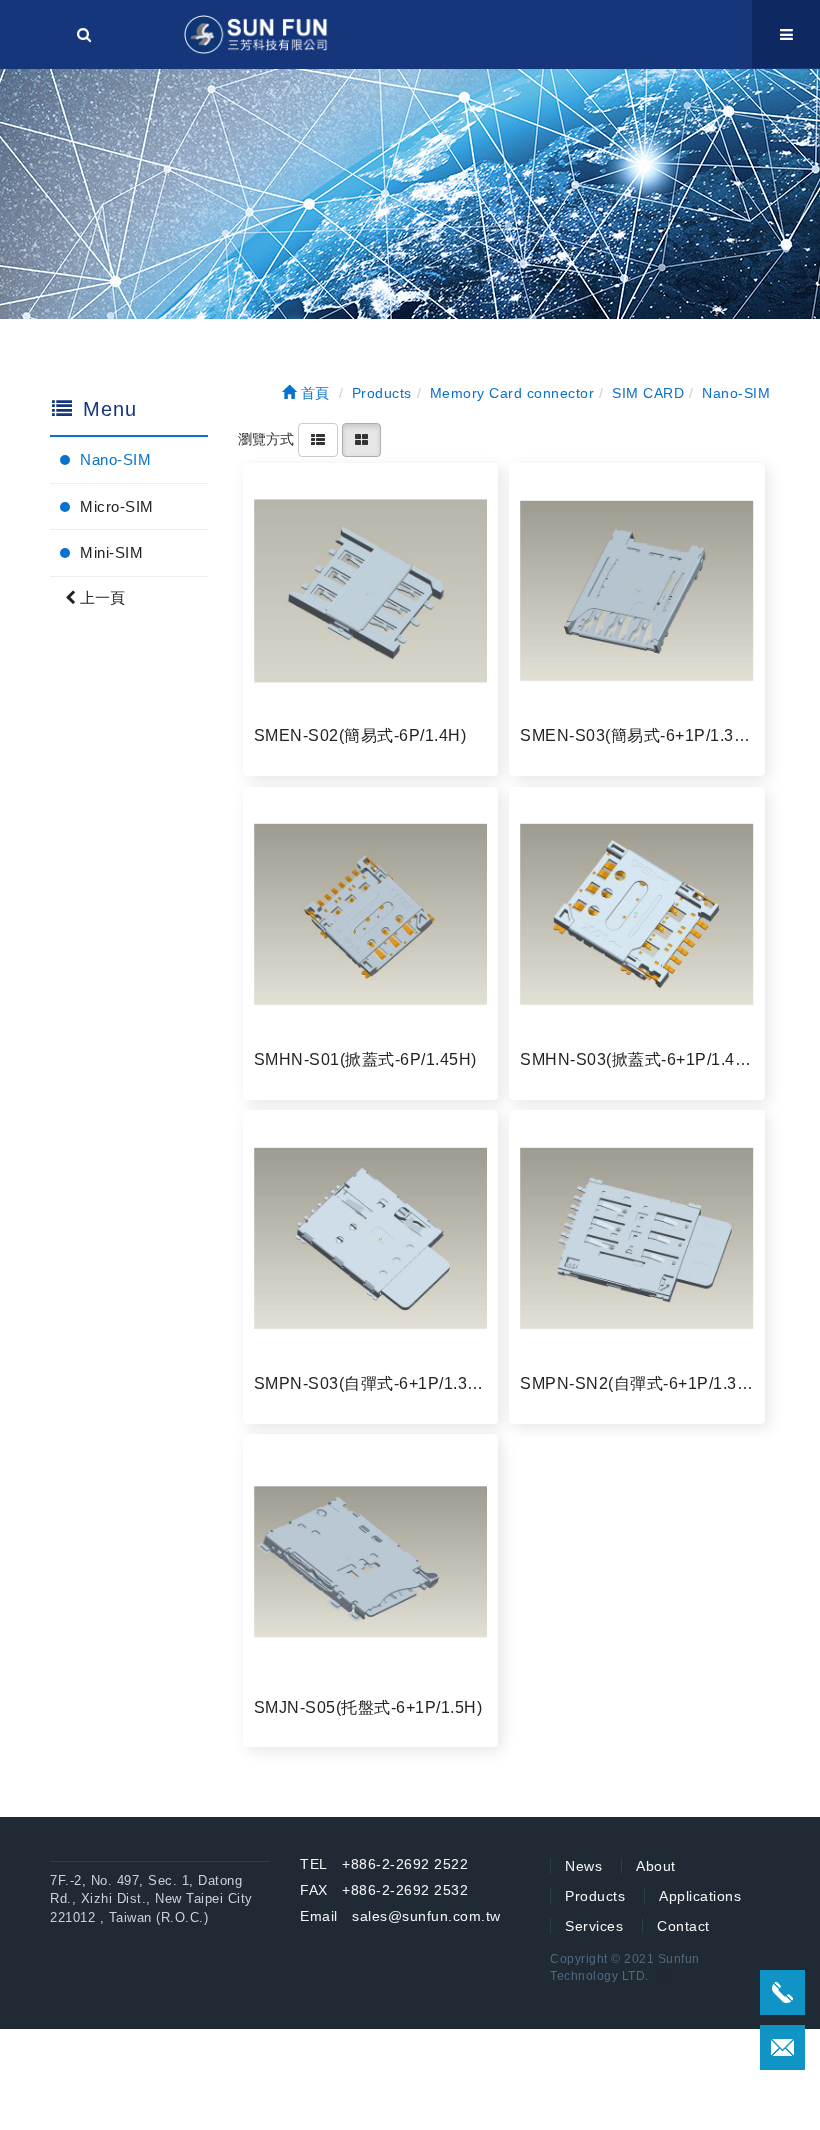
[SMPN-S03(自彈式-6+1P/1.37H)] (371, 1238)
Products (595, 1896)
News (583, 1866)
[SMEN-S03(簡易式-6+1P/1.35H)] (637, 591)
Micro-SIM (117, 506)
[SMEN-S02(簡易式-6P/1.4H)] (371, 591)
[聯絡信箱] (782, 2047)
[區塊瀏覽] (361, 439)
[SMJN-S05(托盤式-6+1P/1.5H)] (371, 1562)
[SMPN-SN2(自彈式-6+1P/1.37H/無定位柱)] (637, 1238)
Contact (683, 1926)
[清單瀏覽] (318, 439)
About (656, 1866)
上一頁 (100, 597)
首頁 (313, 393)
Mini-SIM (111, 552)
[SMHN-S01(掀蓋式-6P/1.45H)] (371, 915)
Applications (700, 1896)
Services (594, 1926)
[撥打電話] (782, 1992)
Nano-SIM (115, 459)
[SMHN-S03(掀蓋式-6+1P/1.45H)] (637, 915)
